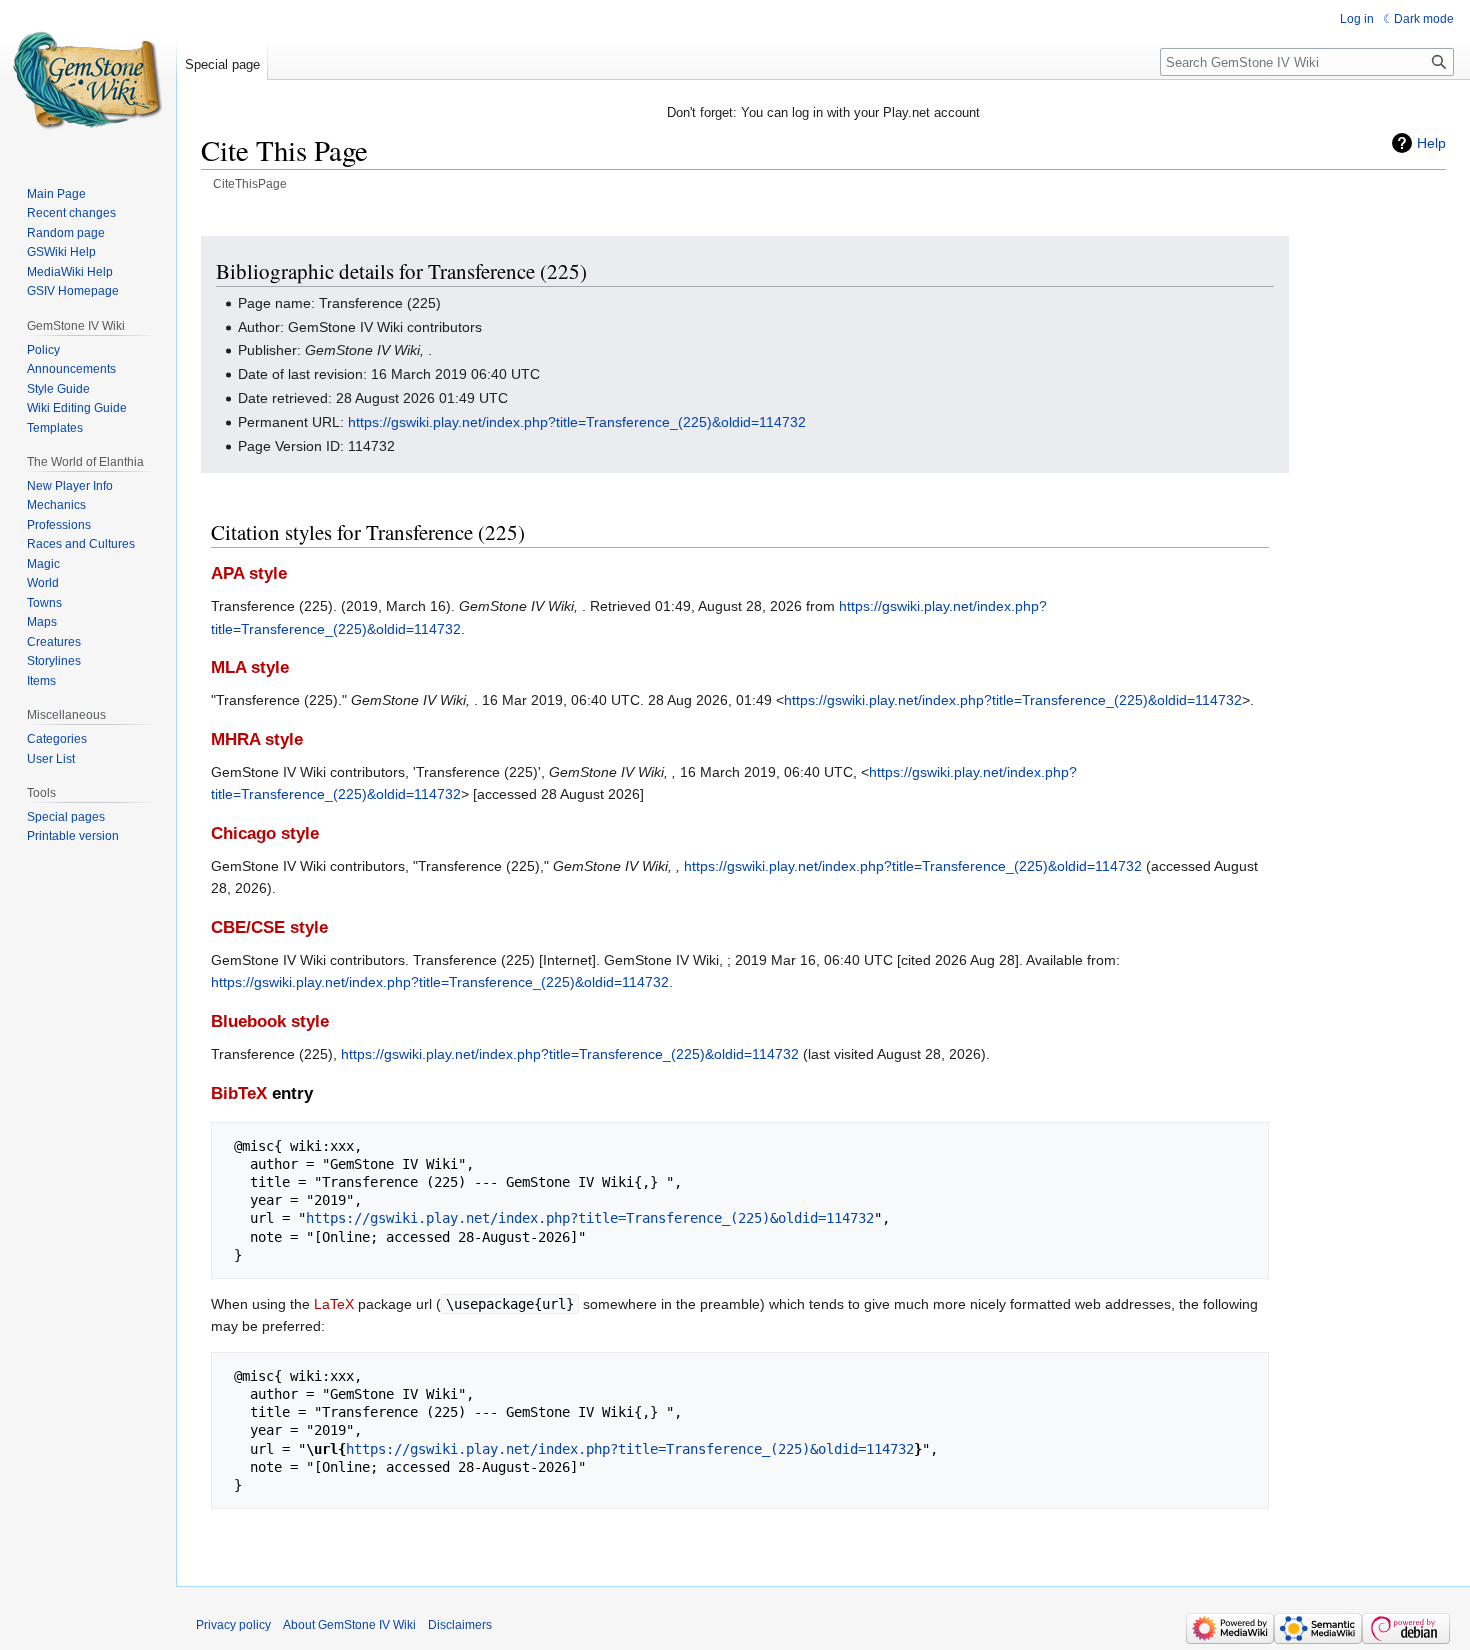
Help (1431, 143)
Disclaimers (460, 1625)
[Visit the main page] (88, 80)
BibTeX (239, 1093)
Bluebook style (270, 1021)
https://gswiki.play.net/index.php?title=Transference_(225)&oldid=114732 (577, 422)
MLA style (250, 667)
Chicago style (265, 833)
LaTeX (334, 1304)
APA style (249, 573)
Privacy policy (233, 1625)
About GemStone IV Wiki (349, 1625)
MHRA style (257, 739)
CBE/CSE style (269, 927)
